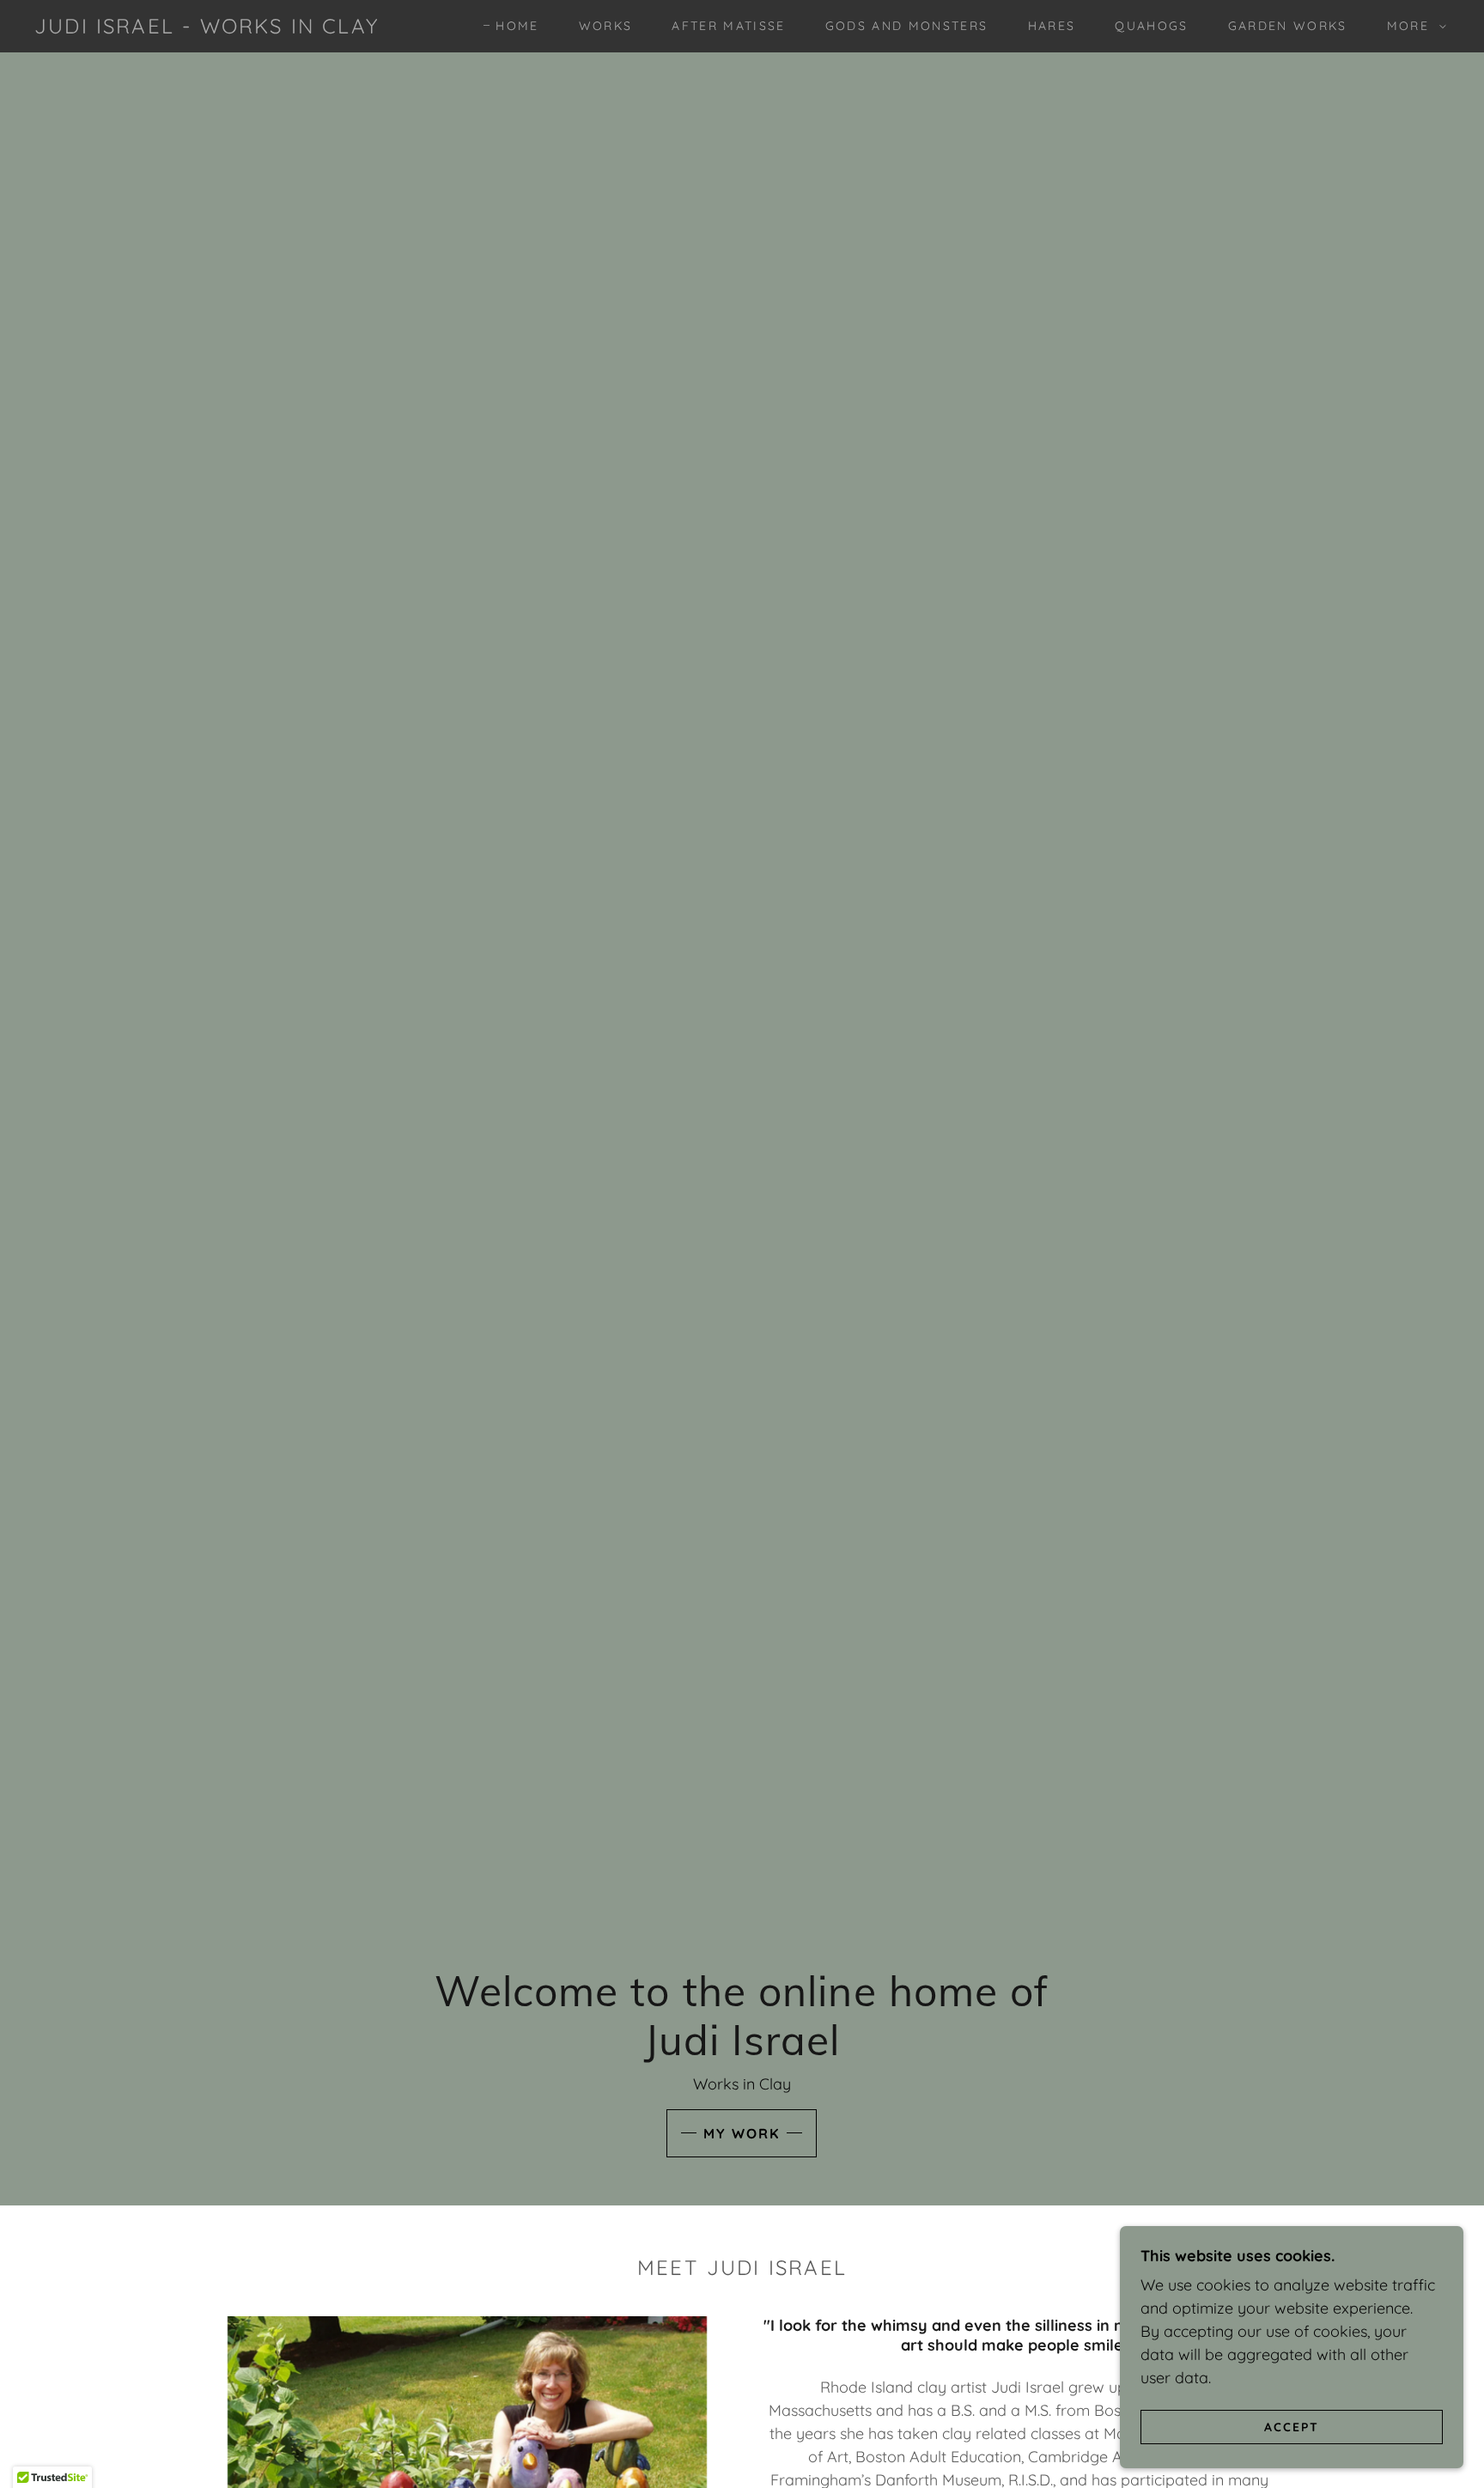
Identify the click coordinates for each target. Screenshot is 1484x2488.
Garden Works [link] (1288, 26)
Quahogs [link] (1151, 26)
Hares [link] (1052, 26)
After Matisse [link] (728, 26)
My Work (742, 2133)
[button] (1412, 26)
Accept (1292, 2426)
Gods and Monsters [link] (907, 26)
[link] (207, 28)
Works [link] (606, 26)
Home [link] (517, 26)
